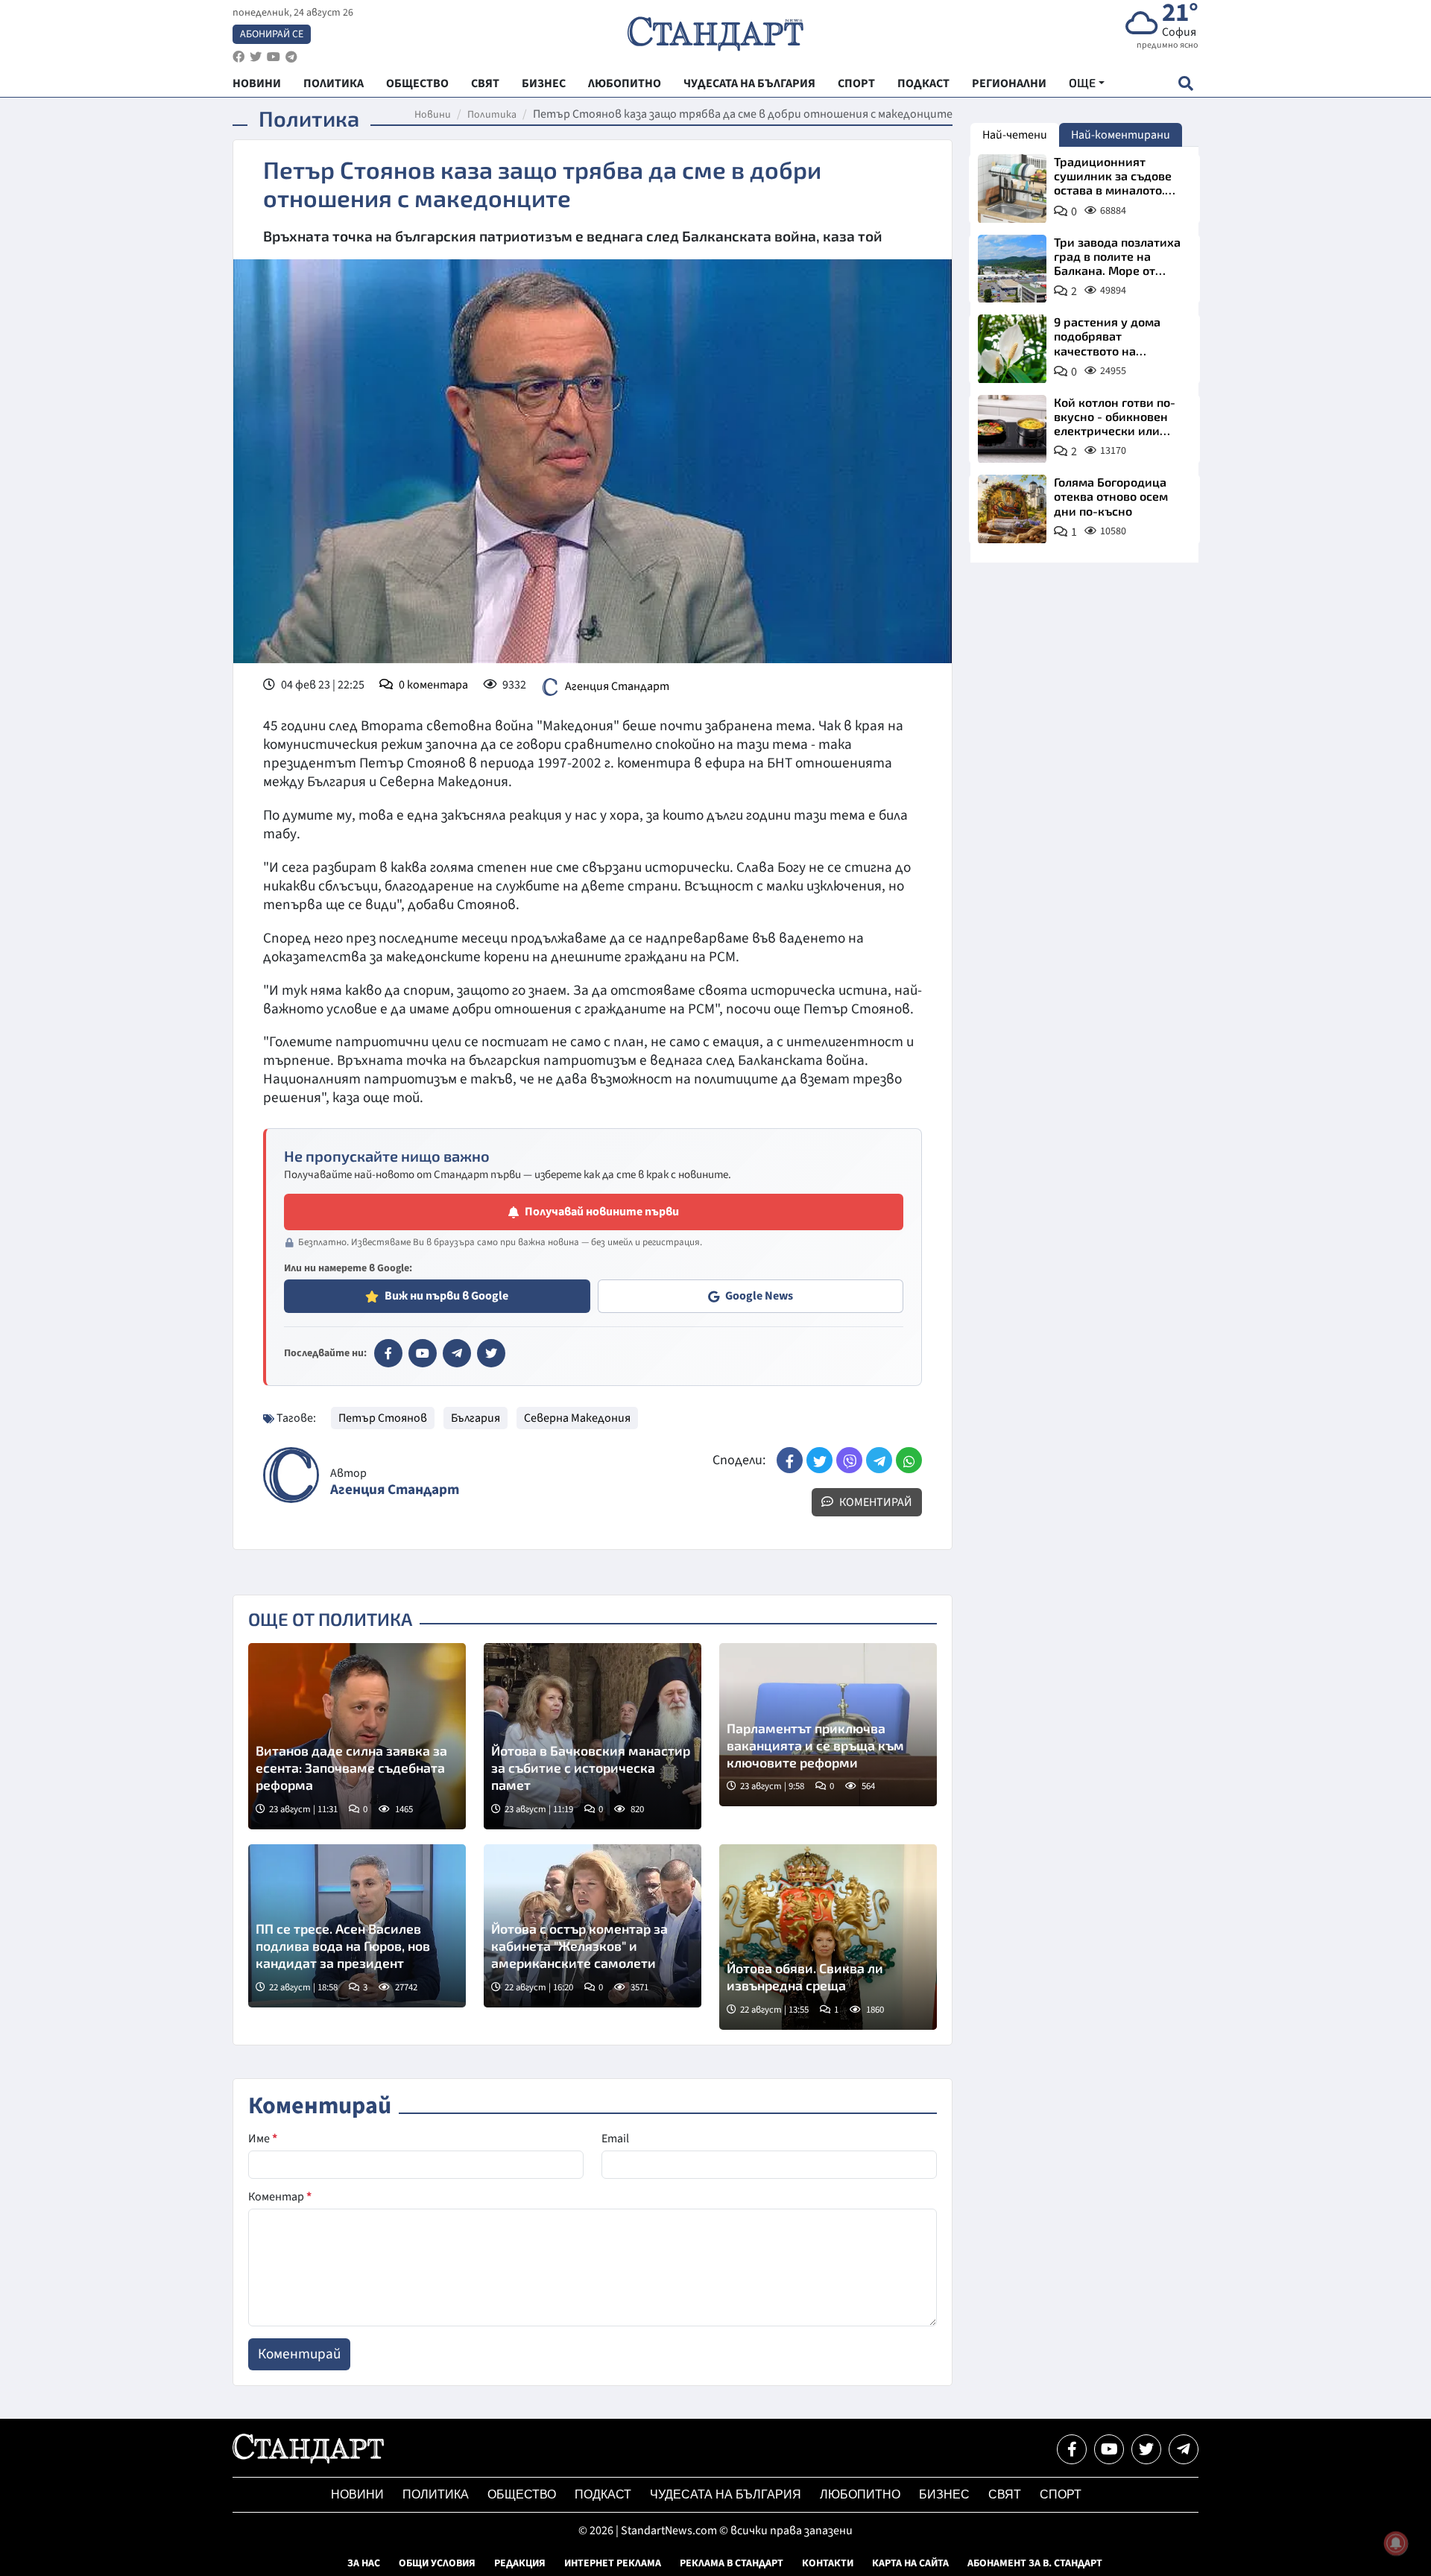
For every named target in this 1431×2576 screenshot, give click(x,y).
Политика (492, 115)
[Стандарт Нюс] (308, 2460)
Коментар (280, 2197)
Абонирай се (272, 34)
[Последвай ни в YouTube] (1109, 2449)
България (476, 1418)
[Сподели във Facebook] (790, 1460)
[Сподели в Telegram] (879, 1460)
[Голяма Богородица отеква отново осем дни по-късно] (1012, 509)
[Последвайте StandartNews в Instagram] (256, 57)
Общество (522, 2494)
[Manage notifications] (1396, 2543)
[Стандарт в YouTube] (423, 1353)
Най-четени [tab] (1015, 135)
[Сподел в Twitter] (819, 1460)
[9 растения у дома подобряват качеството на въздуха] (1012, 349)
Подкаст (603, 2494)
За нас (364, 2563)
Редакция (520, 2563)
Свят (1005, 2494)
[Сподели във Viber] (849, 1460)
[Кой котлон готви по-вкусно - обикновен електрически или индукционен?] (1012, 429)
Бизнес (944, 2494)
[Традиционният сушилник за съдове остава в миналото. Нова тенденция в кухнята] (1012, 189)
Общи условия (437, 2563)
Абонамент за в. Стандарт (1035, 2563)
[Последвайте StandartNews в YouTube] (274, 57)
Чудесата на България (726, 2494)
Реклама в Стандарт (732, 2563)
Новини (433, 115)
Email (615, 2139)
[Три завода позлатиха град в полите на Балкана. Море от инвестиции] (1012, 269)
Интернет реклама (613, 2563)
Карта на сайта (910, 2563)
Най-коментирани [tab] (1121, 135)
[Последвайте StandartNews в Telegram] (291, 57)
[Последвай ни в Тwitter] (1146, 2449)
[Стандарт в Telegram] (457, 1353)
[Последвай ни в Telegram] (1184, 2449)
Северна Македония (577, 1418)
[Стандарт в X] (491, 1353)
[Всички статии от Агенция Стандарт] (291, 1475)
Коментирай (875, 1502)
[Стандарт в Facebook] (388, 1353)
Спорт (1061, 2494)
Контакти (828, 2563)
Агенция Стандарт (617, 686)
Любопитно (860, 2494)
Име (263, 2139)
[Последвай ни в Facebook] (1072, 2449)
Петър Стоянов (383, 1418)
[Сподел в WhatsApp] (909, 1460)
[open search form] (1185, 83)
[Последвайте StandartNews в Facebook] (238, 57)
